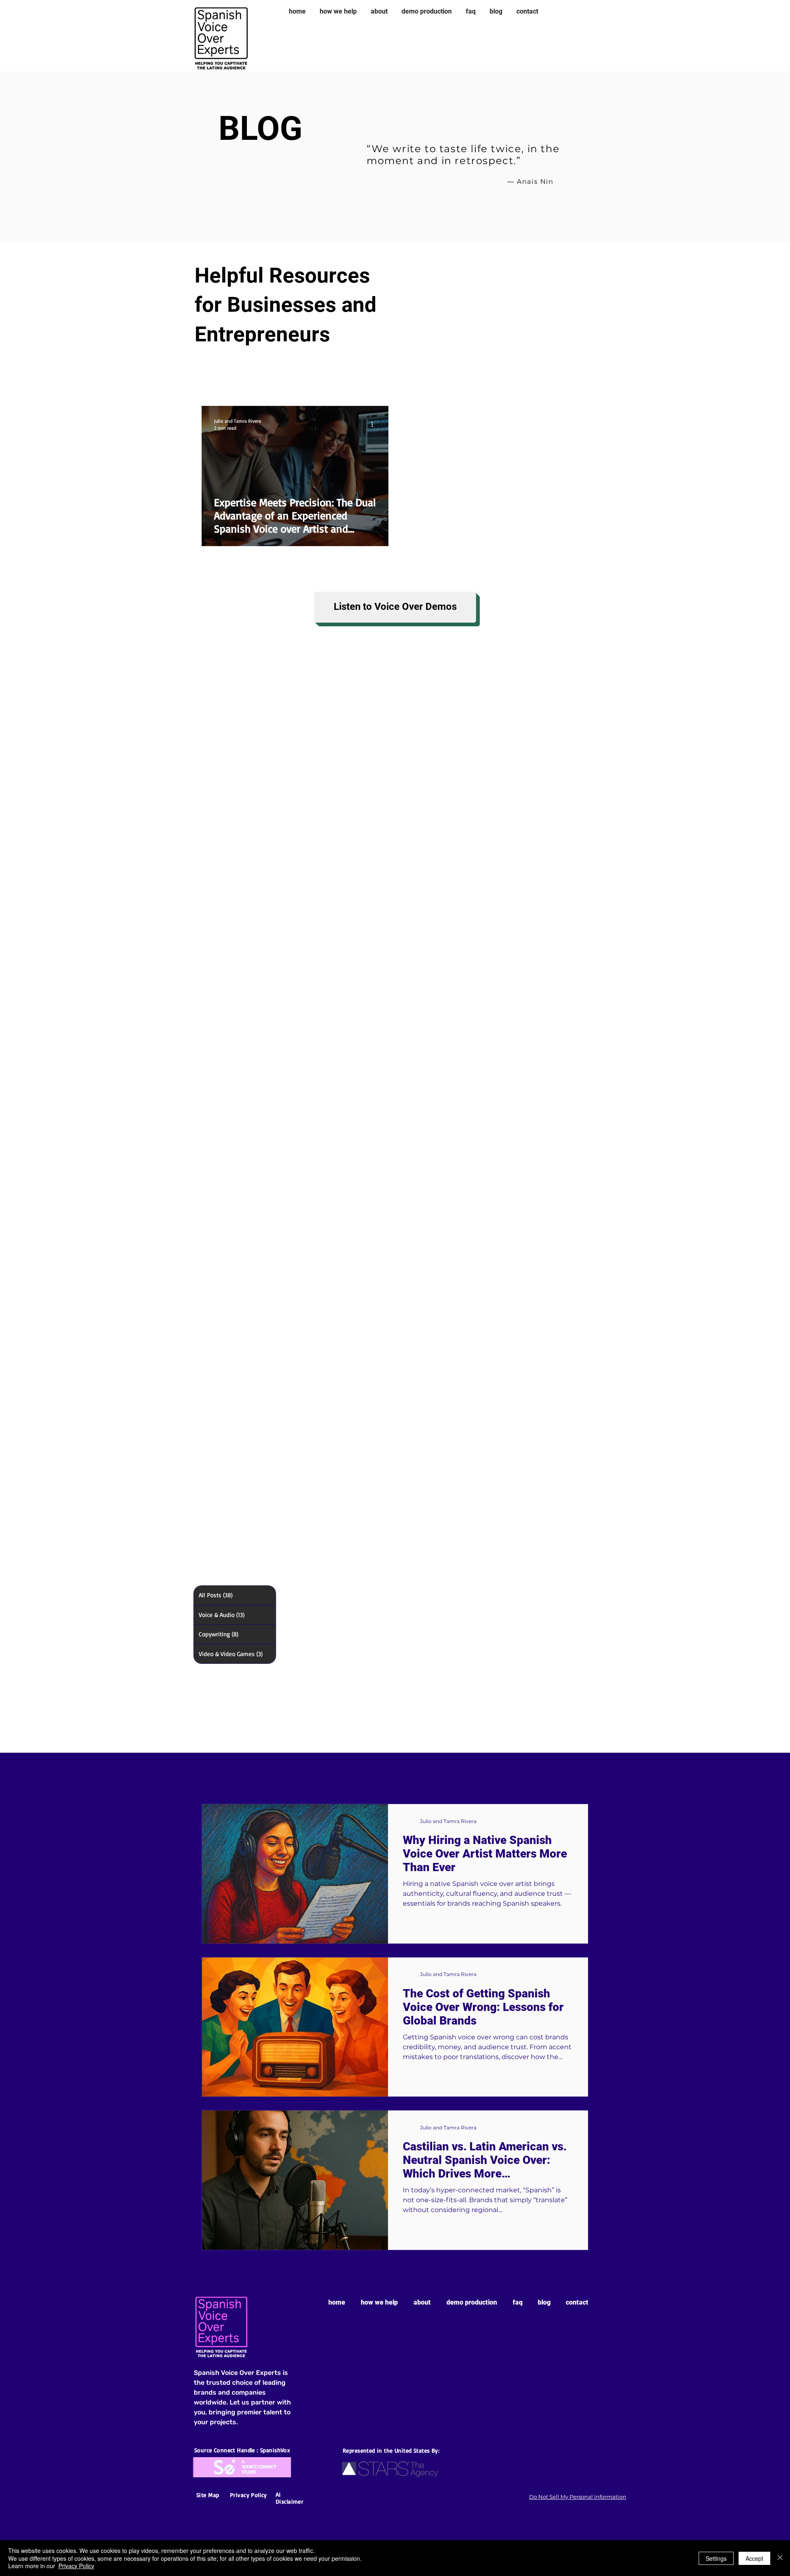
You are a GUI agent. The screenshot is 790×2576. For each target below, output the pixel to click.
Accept (754, 2558)
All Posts (221, 381)
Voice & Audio (286, 381)
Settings (716, 2558)
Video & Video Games (445, 381)
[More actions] (375, 424)
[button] (578, 382)
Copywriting (358, 381)
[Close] (780, 2558)
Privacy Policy (76, 2566)
